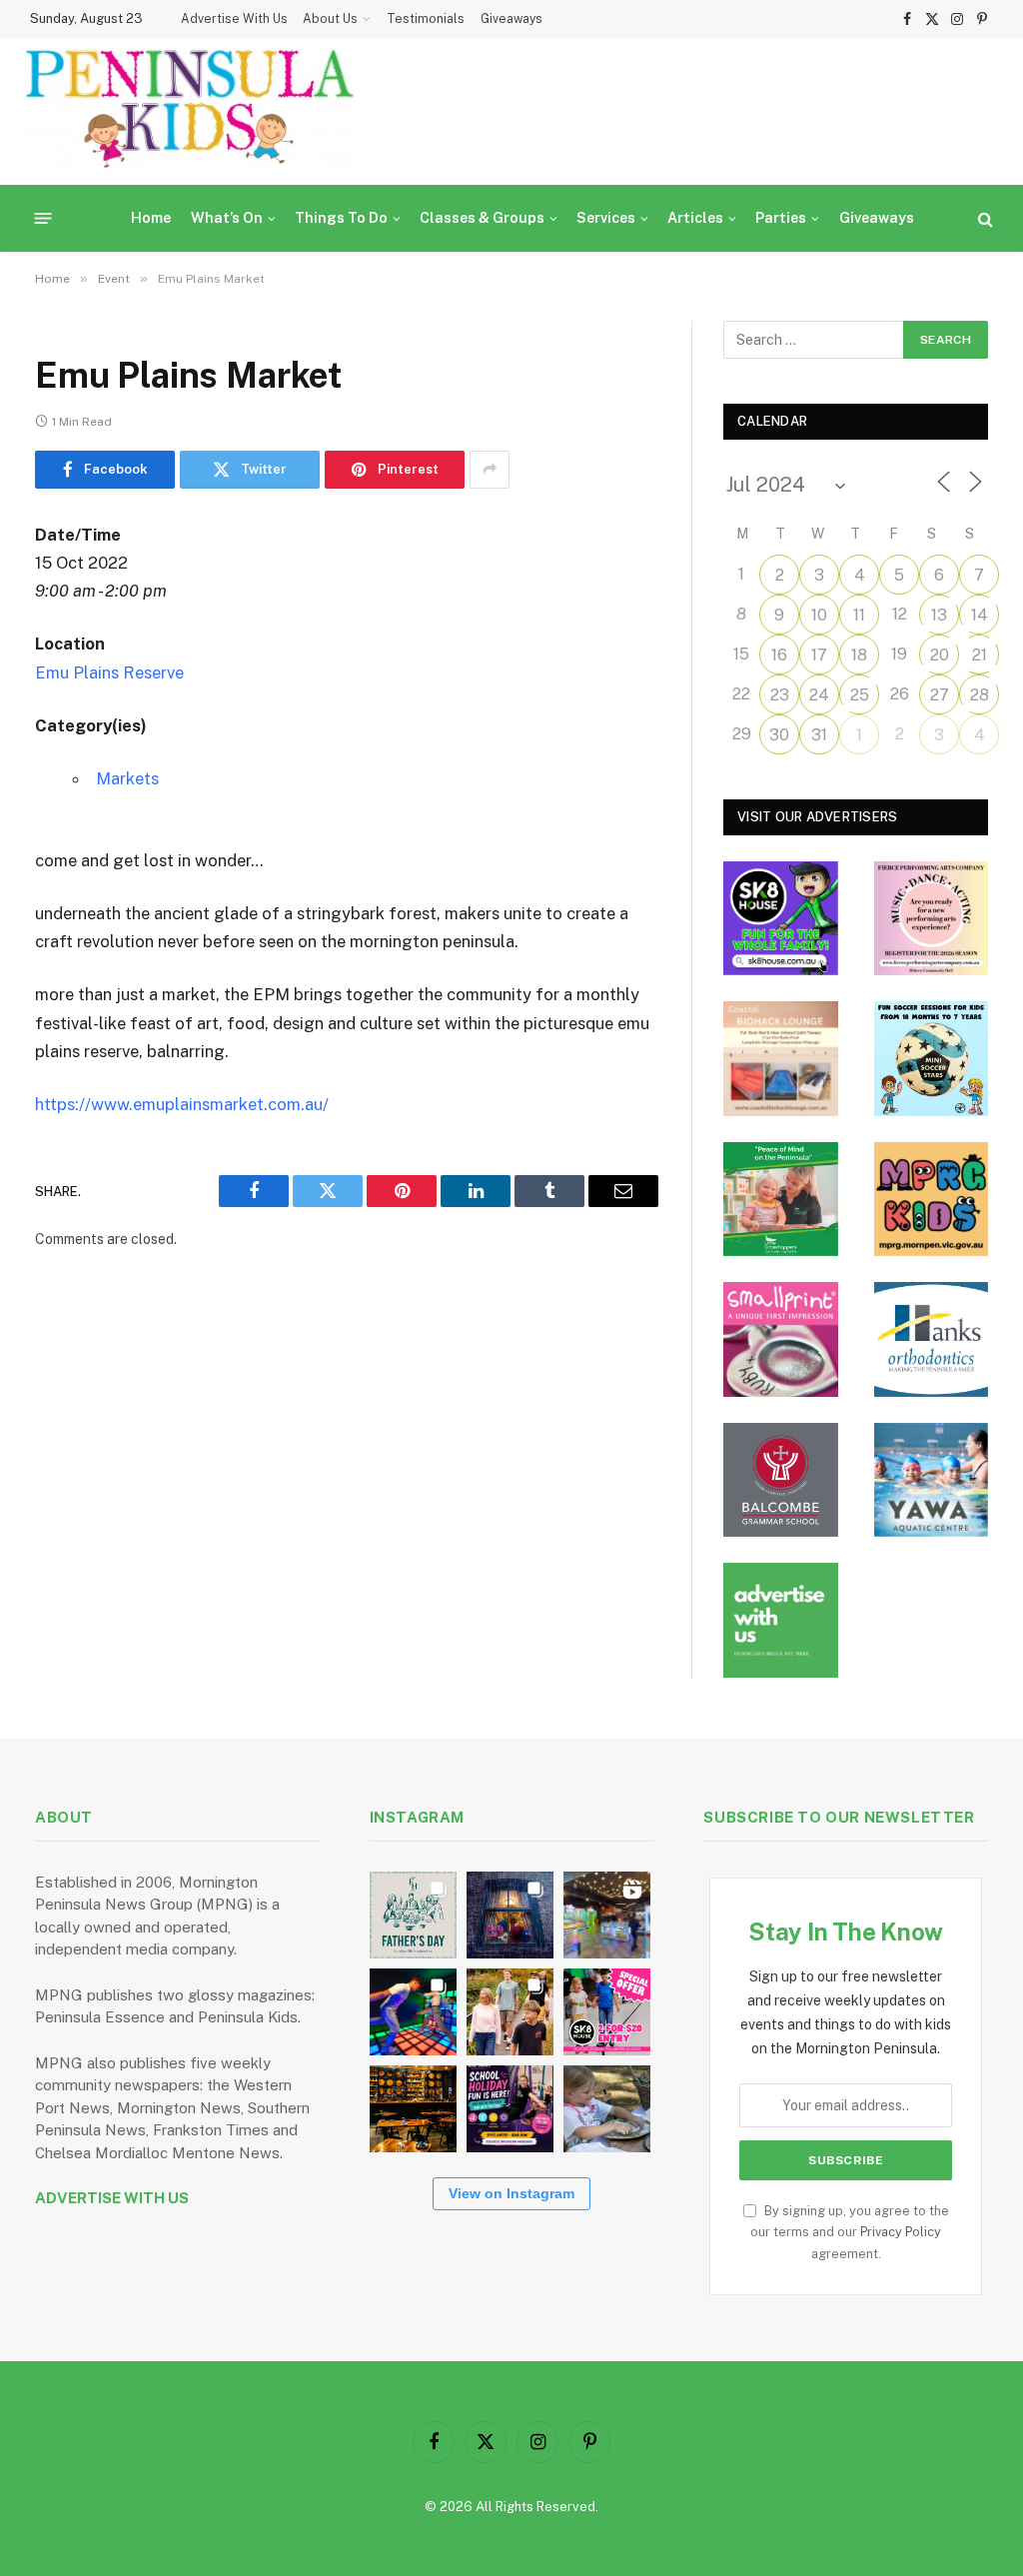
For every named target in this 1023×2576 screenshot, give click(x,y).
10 (819, 615)
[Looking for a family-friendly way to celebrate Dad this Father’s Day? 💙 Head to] (413, 1915)
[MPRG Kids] (932, 1200)
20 (940, 655)
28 (980, 695)
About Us (330, 19)
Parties (781, 218)
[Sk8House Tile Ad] (781, 919)
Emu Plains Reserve (109, 672)
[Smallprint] (781, 1339)
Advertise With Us (234, 19)
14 (980, 615)
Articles (695, 218)
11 (859, 615)
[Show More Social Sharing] (490, 470)
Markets (127, 778)
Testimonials (426, 19)
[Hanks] (932, 1339)
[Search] (984, 218)
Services (606, 218)
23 (780, 695)
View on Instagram (511, 2193)
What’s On (227, 218)
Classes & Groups (482, 218)
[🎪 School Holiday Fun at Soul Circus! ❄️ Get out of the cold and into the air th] (510, 2109)
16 (779, 655)
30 (779, 735)
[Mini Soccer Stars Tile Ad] (932, 1059)
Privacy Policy (901, 2232)
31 (819, 735)
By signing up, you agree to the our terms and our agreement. (850, 2232)
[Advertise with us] (781, 1620)
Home (151, 218)
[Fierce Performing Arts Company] (932, 919)
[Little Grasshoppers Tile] (781, 1200)
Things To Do (341, 218)
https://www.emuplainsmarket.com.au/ (182, 1104)
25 (860, 695)
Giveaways (511, 19)
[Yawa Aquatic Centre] (932, 1480)
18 (859, 655)
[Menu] (43, 218)
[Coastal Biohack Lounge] (781, 1059)
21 (980, 655)
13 (939, 615)
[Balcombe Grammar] (781, 1480)
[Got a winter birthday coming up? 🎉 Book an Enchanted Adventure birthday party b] (510, 2012)
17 (819, 655)
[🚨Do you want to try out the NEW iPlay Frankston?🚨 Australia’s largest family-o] (413, 2012)
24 (819, 695)
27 (940, 695)
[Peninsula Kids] (190, 111)
